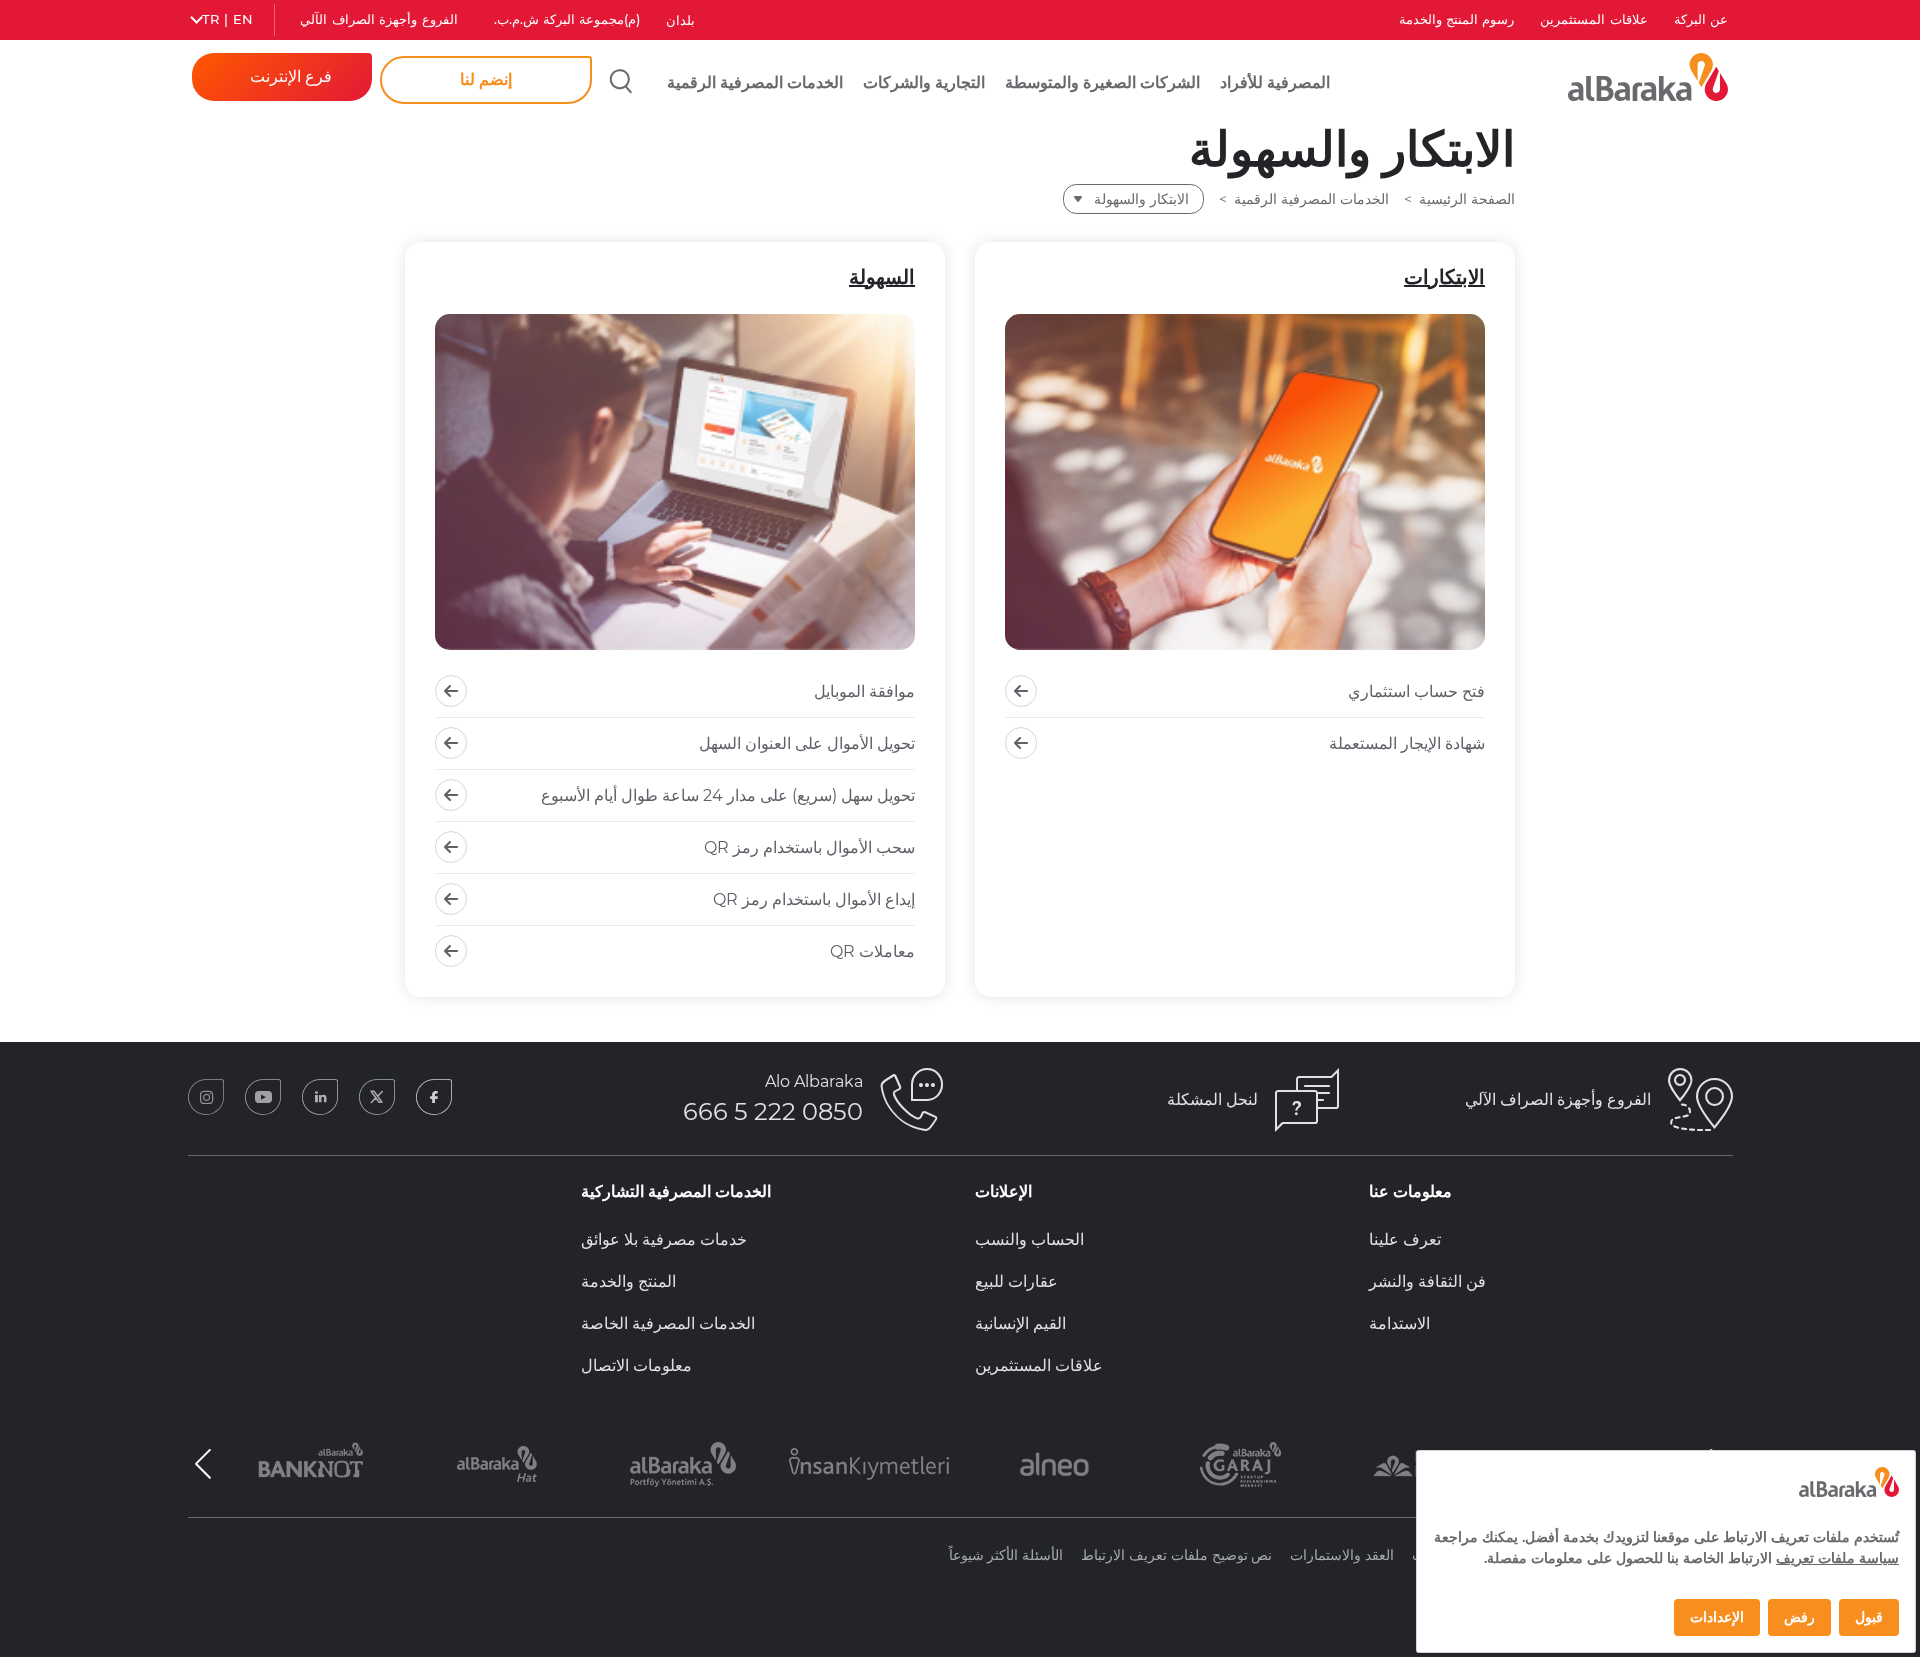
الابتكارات (1444, 277)
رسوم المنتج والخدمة (1457, 19)
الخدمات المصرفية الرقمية (755, 82)
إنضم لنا (486, 79)
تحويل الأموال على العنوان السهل (807, 743)
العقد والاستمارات (1342, 1555)
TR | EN (227, 19)
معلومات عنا (1410, 1191)
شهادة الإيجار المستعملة (1407, 743)
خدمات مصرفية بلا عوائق (664, 1239)
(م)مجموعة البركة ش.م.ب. (567, 19)
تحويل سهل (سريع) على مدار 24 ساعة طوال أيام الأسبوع (728, 795)
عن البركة (1701, 19)
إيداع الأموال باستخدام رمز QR (814, 899)
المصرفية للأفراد (1275, 82)
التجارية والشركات (924, 82)
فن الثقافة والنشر (1427, 1281)
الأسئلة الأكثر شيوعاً (1006, 1555)
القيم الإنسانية (1020, 1323)
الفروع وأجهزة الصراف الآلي (378, 19)
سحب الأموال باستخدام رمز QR (809, 847)
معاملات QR (872, 951)
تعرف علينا (1405, 1239)
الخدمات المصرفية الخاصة (668, 1323)
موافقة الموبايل (864, 691)
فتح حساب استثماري (1416, 691)
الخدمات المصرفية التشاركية (676, 1191)
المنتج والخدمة (628, 1281)
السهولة (882, 277)
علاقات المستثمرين (1593, 19)
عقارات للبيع (1016, 1281)
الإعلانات (1003, 1191)
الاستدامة (1399, 1323)
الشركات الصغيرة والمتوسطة (1102, 82)
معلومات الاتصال (636, 1365)
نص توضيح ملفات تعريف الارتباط (1176, 1555)
